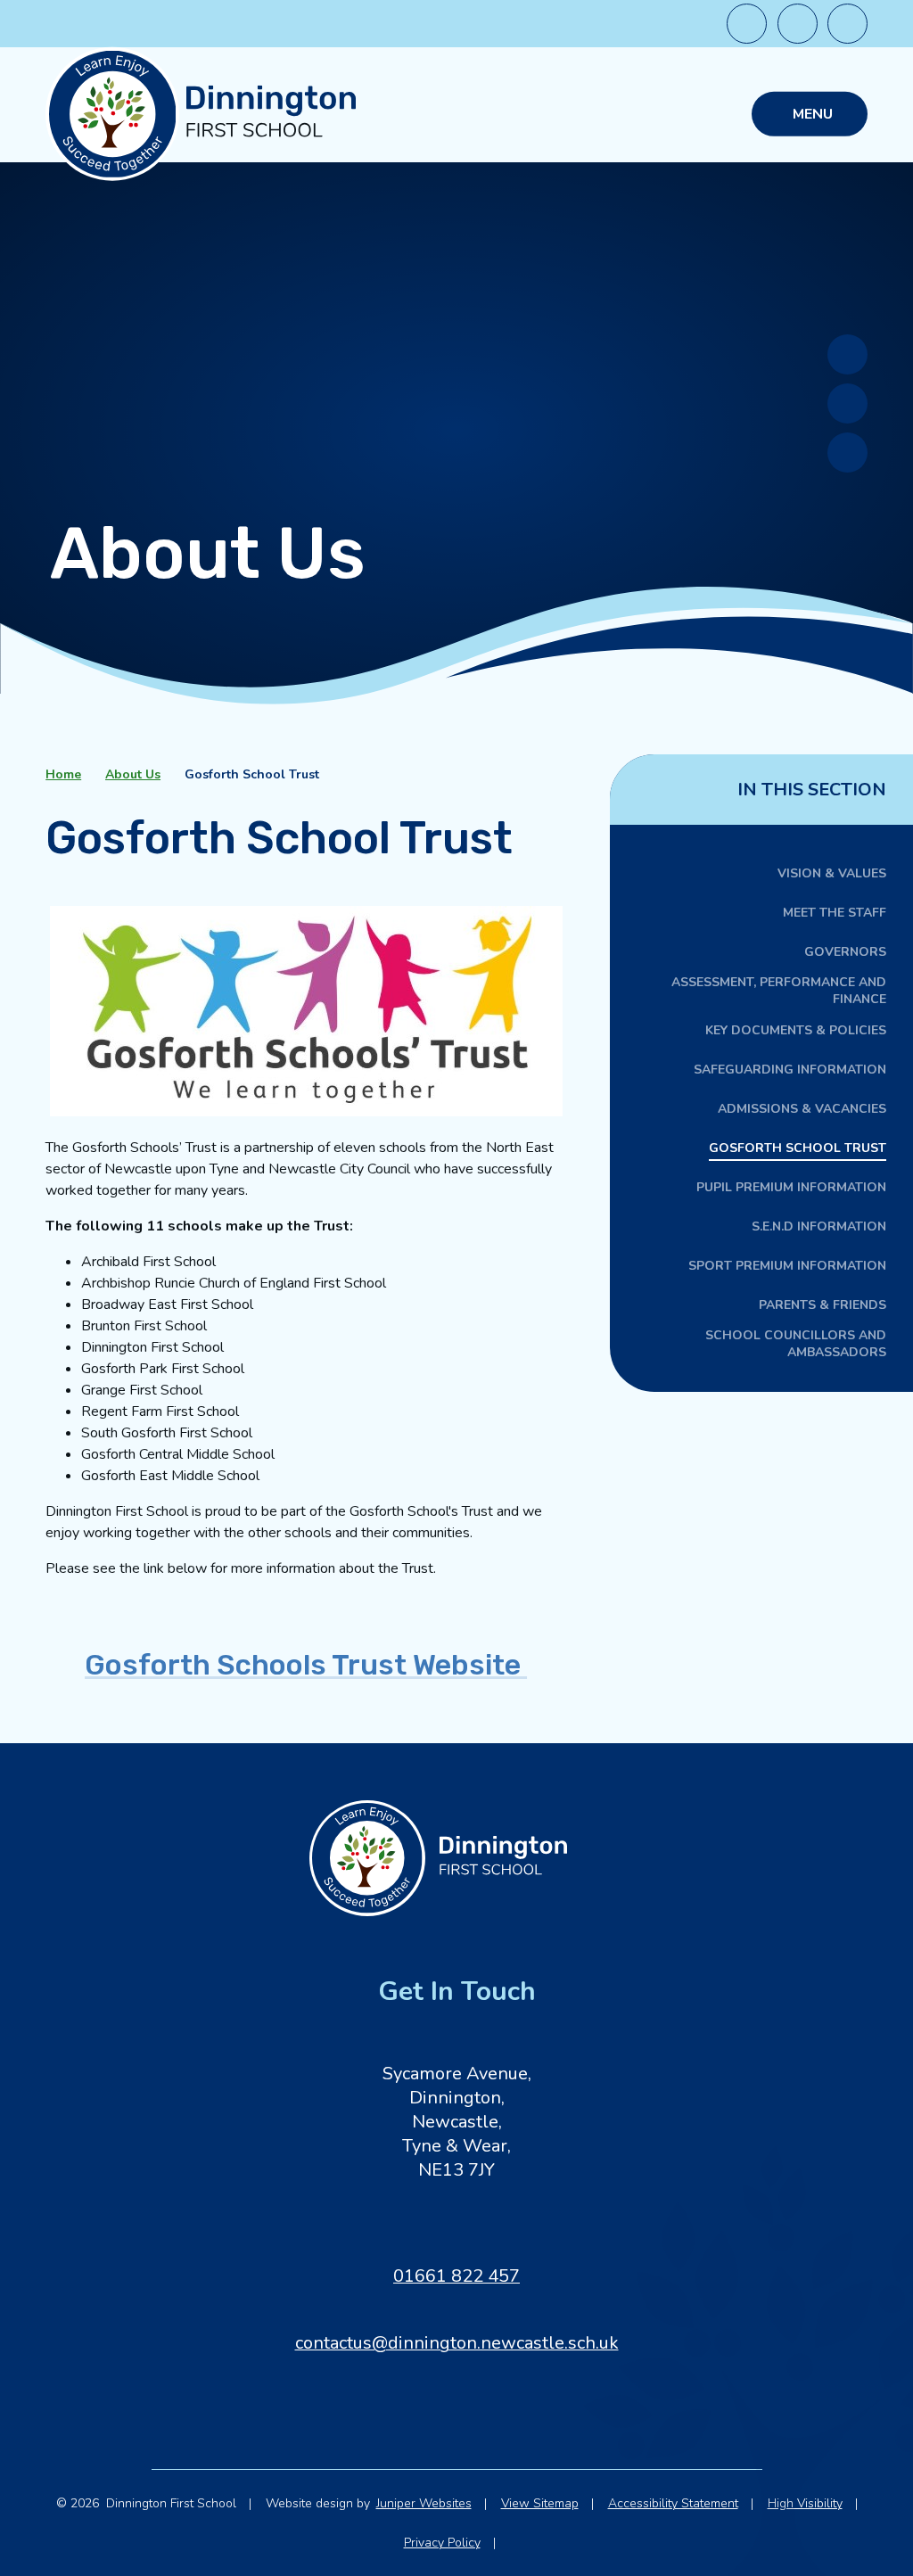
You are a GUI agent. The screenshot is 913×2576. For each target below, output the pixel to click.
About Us (133, 774)
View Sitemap (540, 2503)
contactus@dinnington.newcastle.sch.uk (457, 2343)
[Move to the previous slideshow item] (847, 403)
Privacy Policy (442, 2543)
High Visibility (805, 2503)
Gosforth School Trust (252, 774)
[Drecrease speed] (747, 24)
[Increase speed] (798, 24)
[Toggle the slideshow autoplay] (847, 453)
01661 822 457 (456, 2276)
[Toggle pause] (847, 24)
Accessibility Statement (673, 2503)
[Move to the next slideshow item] (847, 354)
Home (63, 774)
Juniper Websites (424, 2503)
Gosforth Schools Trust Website (306, 1665)
